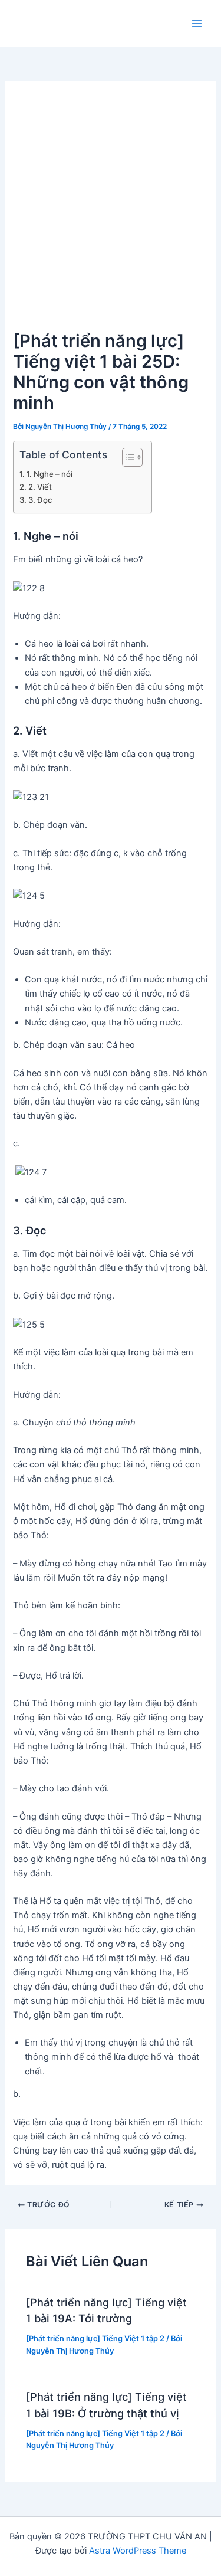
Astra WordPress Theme (138, 2551)
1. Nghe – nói (50, 474)
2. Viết (40, 487)
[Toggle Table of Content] (126, 457)
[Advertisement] (111, 211)
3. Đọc (40, 500)
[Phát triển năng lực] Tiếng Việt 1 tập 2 (95, 2339)
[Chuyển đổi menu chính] (197, 24)
